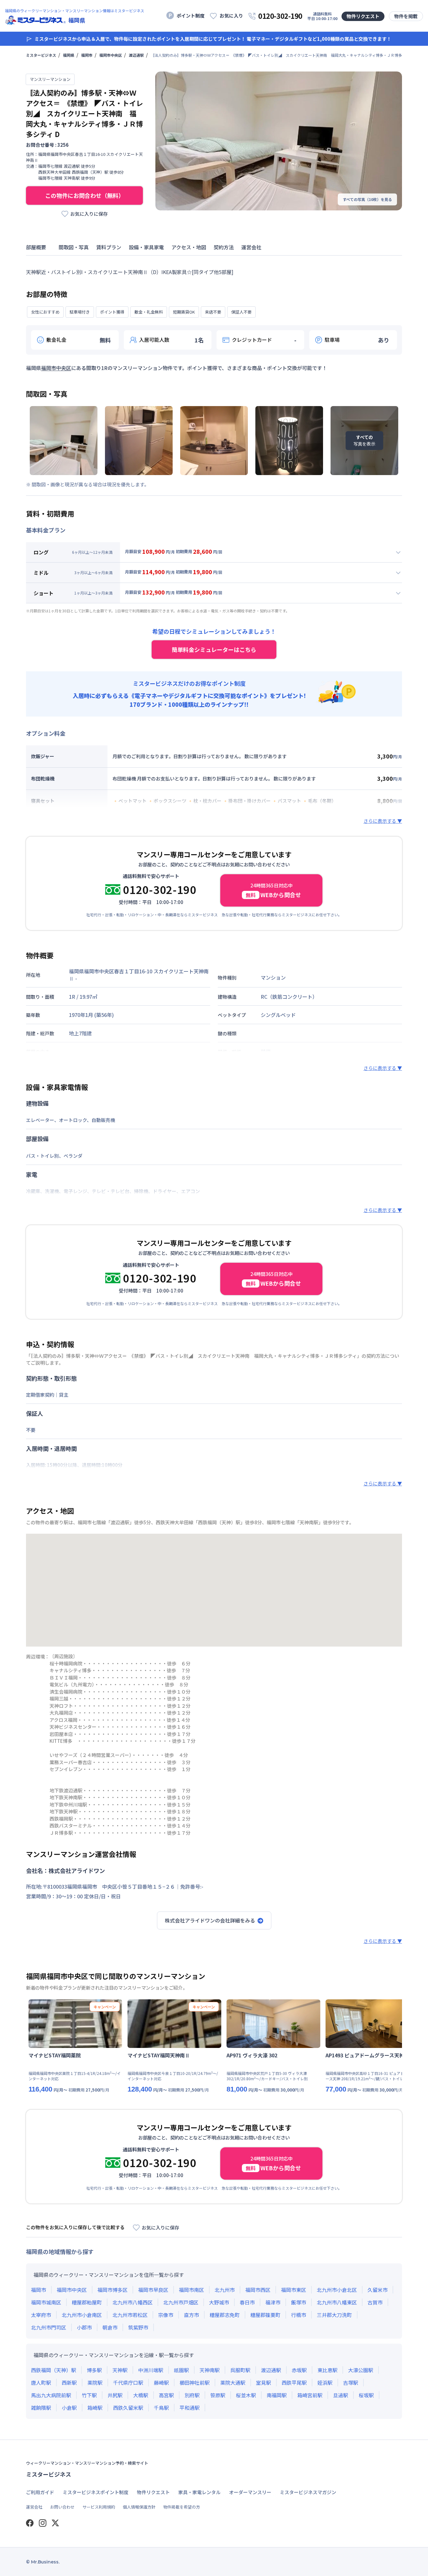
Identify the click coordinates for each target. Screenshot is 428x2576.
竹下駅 (89, 2395)
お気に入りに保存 (89, 214)
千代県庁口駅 (128, 2383)
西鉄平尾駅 (294, 2383)
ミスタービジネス (41, 55)
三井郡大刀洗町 (334, 2315)
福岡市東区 (294, 2290)
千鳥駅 (161, 2408)
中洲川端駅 (151, 2370)
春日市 (247, 2302)
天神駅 (120, 2370)
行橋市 (299, 2315)
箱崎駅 (95, 2408)
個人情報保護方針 (139, 2507)
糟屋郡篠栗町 (265, 2315)
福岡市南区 (191, 2290)
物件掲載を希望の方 (182, 2507)
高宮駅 (166, 2395)
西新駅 (69, 2383)
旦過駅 (341, 2395)
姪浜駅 (325, 2383)
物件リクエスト (363, 16)
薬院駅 (95, 2383)
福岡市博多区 (112, 2290)
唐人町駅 (41, 2383)
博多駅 (94, 2370)
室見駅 (264, 2383)
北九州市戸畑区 (181, 2302)
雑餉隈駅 (41, 2408)
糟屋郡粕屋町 (87, 2302)
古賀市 (375, 2302)
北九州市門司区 (49, 2327)
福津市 (273, 2302)
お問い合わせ (62, 2507)
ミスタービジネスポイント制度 (96, 2492)
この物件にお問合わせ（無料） (85, 195)
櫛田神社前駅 (195, 2383)
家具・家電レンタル (199, 2492)
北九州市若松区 (130, 2315)
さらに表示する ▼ (383, 821)
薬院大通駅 (233, 2383)
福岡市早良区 (153, 2290)
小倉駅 (69, 2408)
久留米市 (378, 2290)
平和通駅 (190, 2408)
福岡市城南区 (46, 2302)
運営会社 (34, 2507)
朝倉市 (110, 2327)
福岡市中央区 (111, 55)
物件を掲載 (406, 16)
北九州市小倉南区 (82, 2315)
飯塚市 (299, 2302)
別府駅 (192, 2395)
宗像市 (166, 2315)
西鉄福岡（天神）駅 (54, 2370)
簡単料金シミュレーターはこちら (214, 649)
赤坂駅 (299, 2370)
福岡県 (69, 55)
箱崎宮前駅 (310, 2395)
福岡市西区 (258, 2290)
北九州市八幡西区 (133, 2302)
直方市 (191, 2315)
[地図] (214, 1590)
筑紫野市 (138, 2327)
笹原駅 (218, 2395)
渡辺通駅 (136, 55)
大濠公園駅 (361, 2370)
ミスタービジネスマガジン (308, 2492)
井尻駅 (115, 2395)
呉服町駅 (240, 2370)
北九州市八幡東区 (337, 2302)
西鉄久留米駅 (128, 2408)
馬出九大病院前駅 (51, 2395)
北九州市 (225, 2290)
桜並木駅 (246, 2395)
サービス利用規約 (99, 2507)
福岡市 (87, 55)
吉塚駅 (351, 2383)
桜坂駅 (366, 2395)
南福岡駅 (277, 2395)
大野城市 (219, 2302)
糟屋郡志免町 (225, 2315)
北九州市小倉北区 (337, 2290)
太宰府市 (41, 2315)
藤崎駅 (161, 2383)
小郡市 (84, 2327)
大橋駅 (141, 2395)
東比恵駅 (327, 2370)
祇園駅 (181, 2370)
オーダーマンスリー (250, 2492)
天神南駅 (210, 2370)
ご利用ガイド (40, 2492)
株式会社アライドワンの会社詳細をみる (210, 1920)
